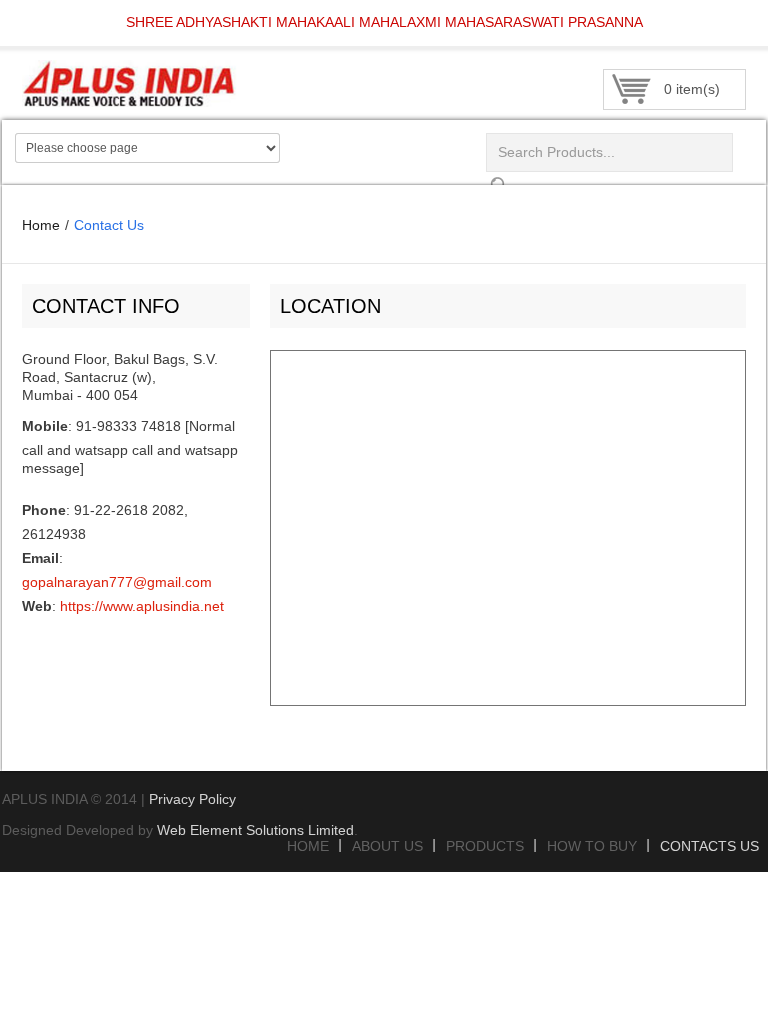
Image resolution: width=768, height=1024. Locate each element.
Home (41, 225)
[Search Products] (499, 181)
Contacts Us (709, 846)
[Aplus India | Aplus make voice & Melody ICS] (167, 69)
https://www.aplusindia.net (142, 606)
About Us (387, 846)
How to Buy (592, 846)
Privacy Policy (192, 799)
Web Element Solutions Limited (255, 830)
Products (485, 846)
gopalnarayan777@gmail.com (117, 582)
